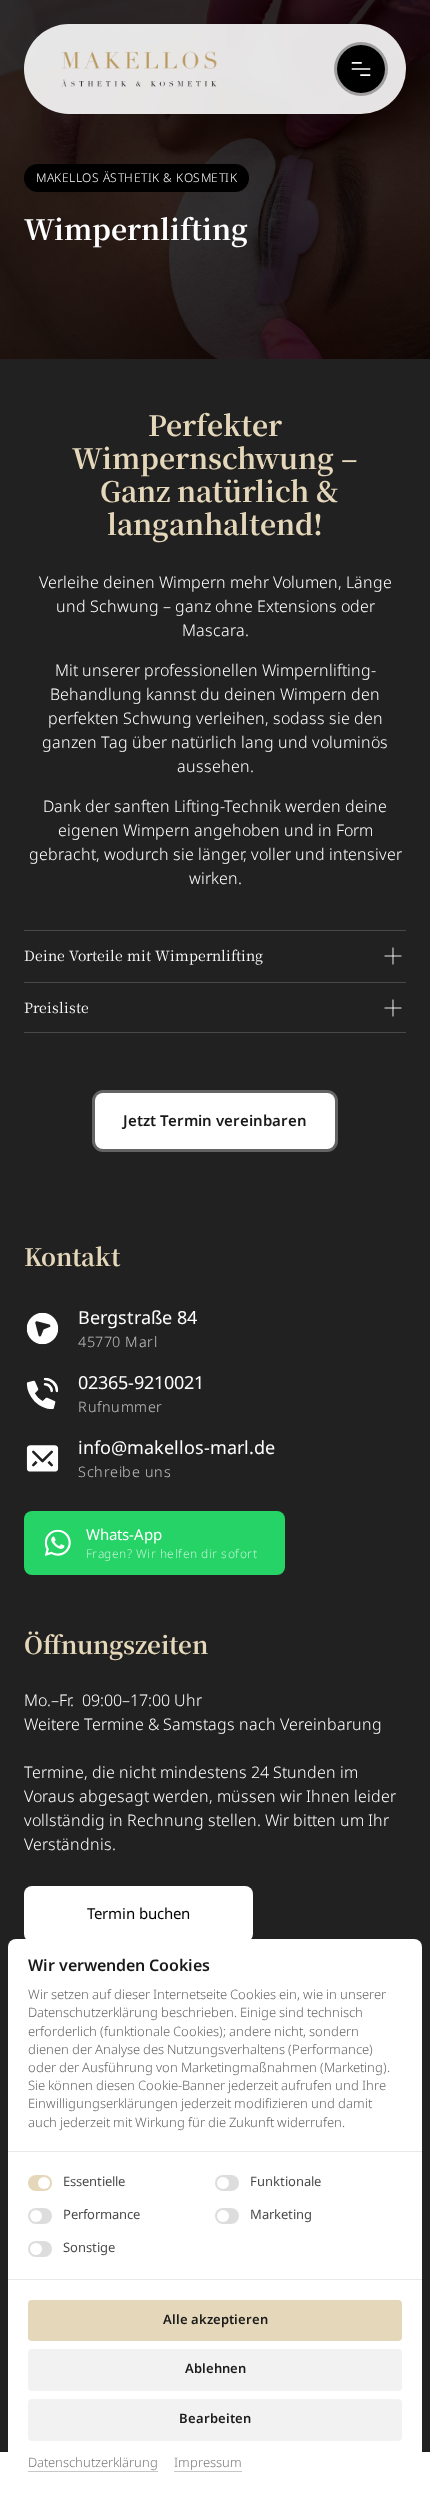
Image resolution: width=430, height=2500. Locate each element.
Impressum (208, 2463)
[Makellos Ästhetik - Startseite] (139, 69)
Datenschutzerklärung (93, 2463)
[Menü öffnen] (361, 69)
